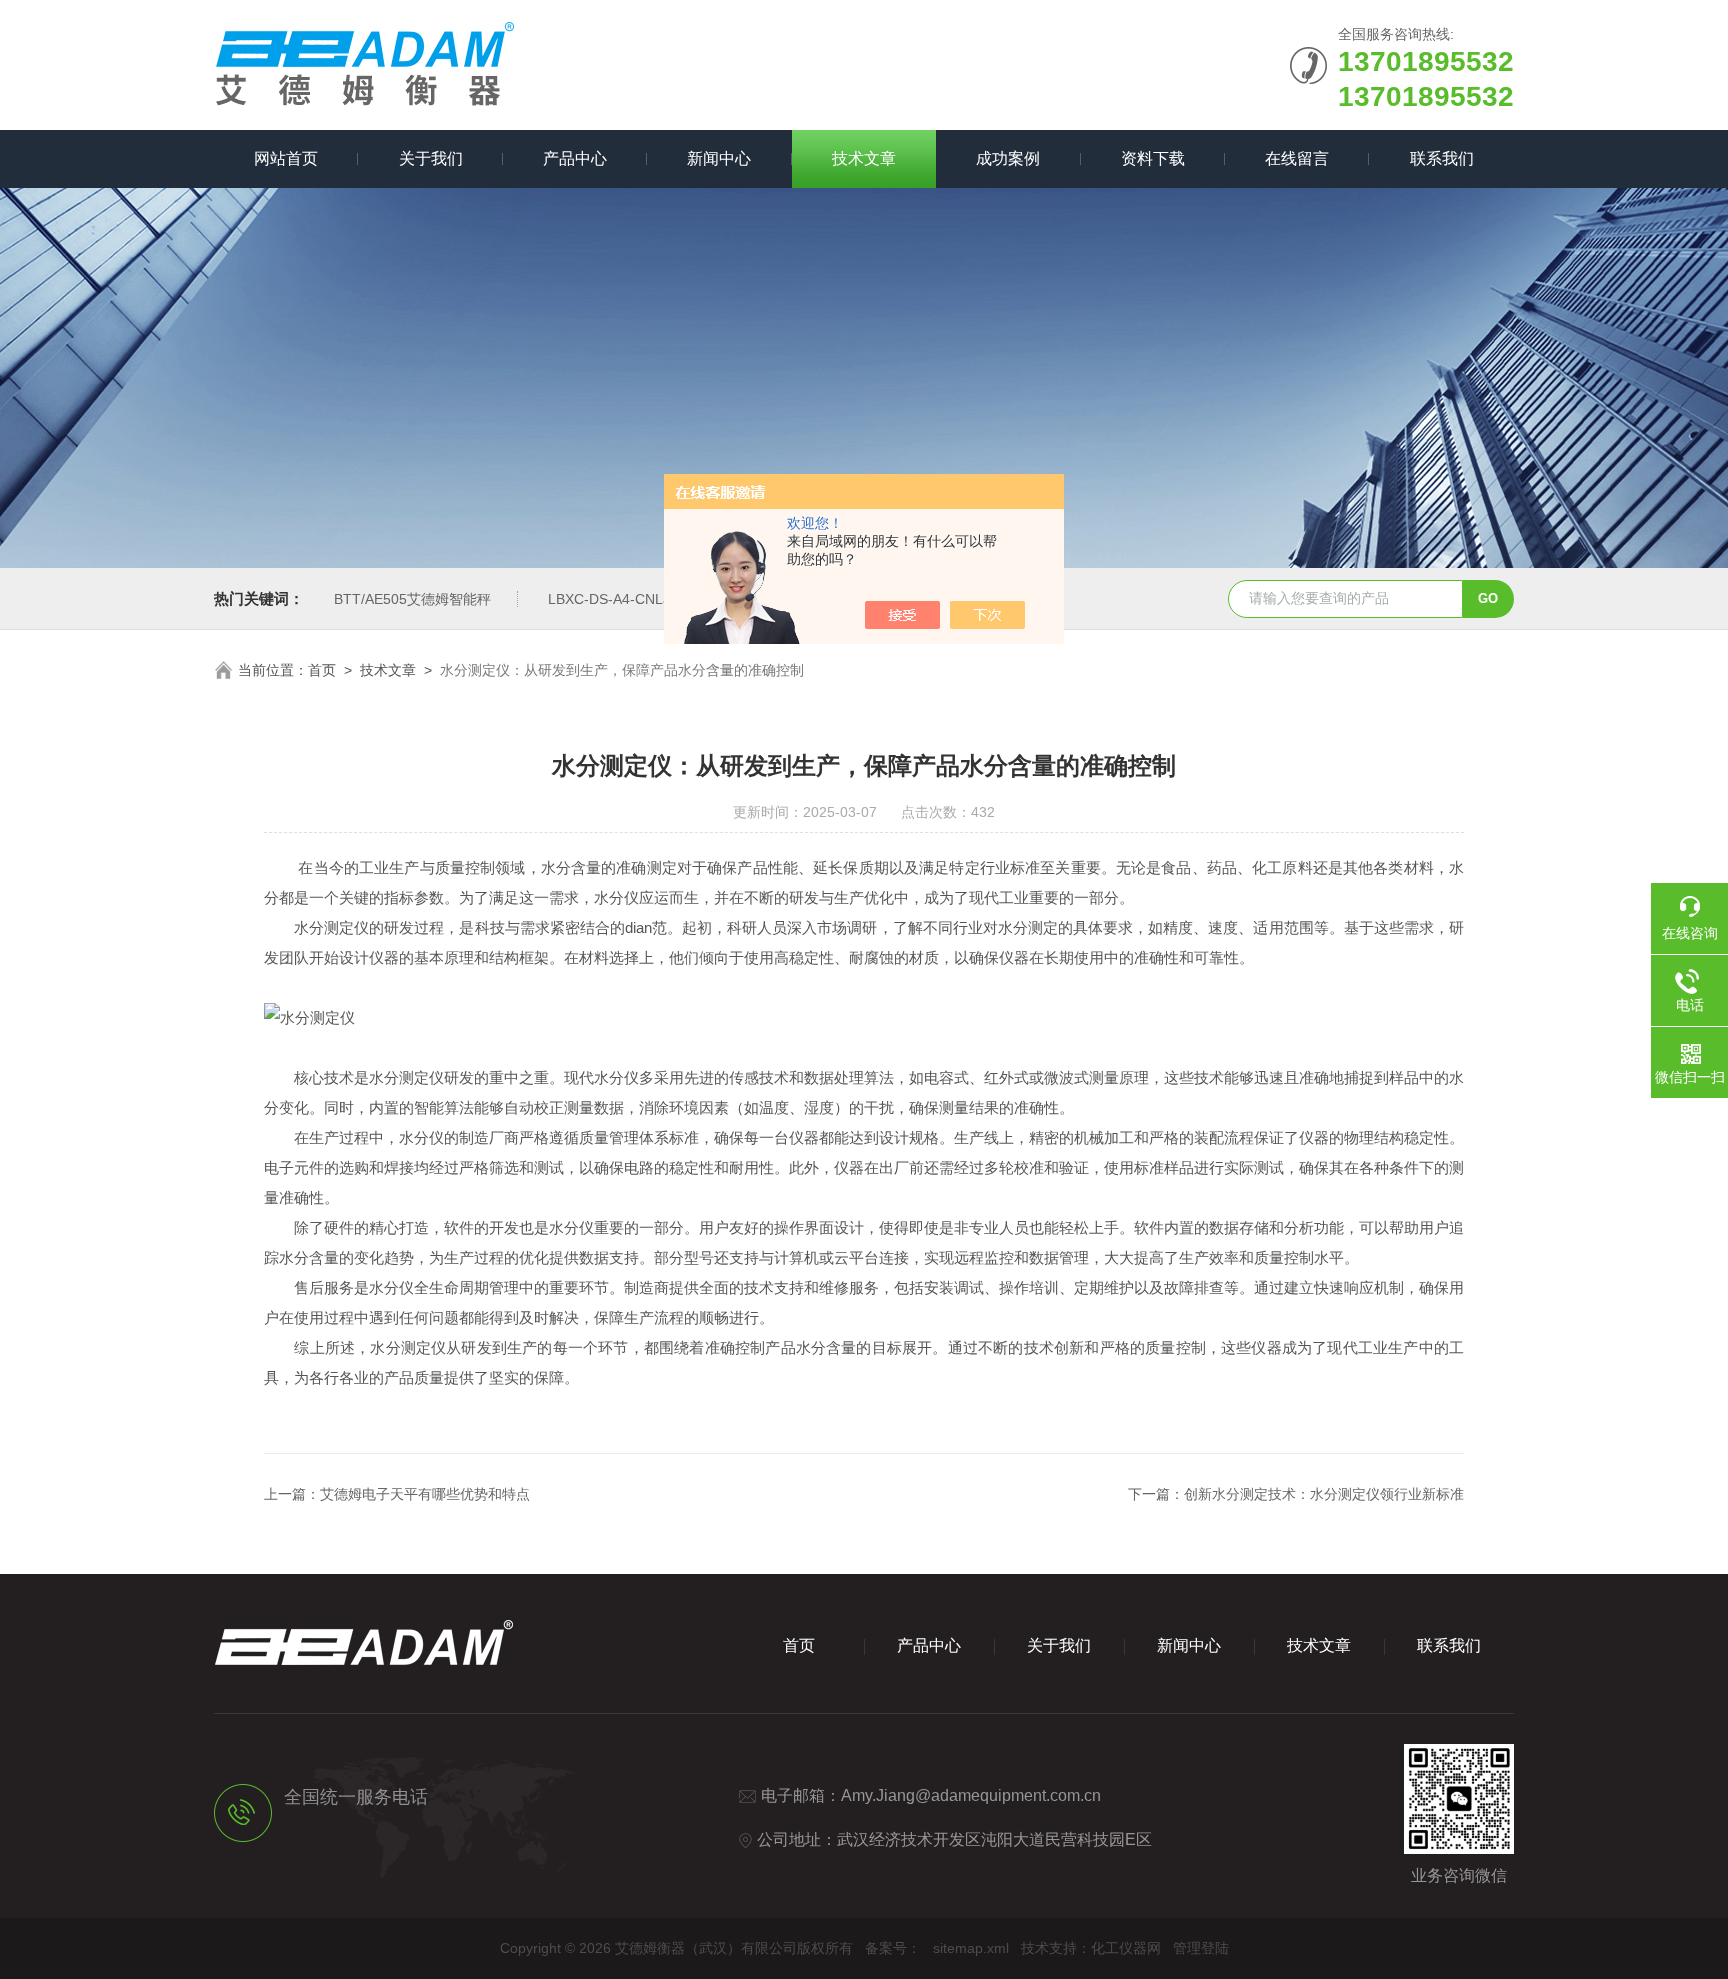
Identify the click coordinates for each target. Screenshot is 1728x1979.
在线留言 (1297, 158)
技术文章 (864, 158)
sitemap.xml (971, 1948)
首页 (322, 670)
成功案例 (1008, 158)
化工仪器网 (1126, 1948)
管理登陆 (1201, 1948)
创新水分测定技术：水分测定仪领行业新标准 (1324, 1494)
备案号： (893, 1948)
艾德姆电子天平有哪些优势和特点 (425, 1494)
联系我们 (1442, 158)
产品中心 (575, 158)
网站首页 (286, 158)
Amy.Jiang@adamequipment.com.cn (971, 1795)
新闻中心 (719, 158)
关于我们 (431, 158)
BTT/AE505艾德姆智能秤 (412, 599)
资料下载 (1153, 158)
